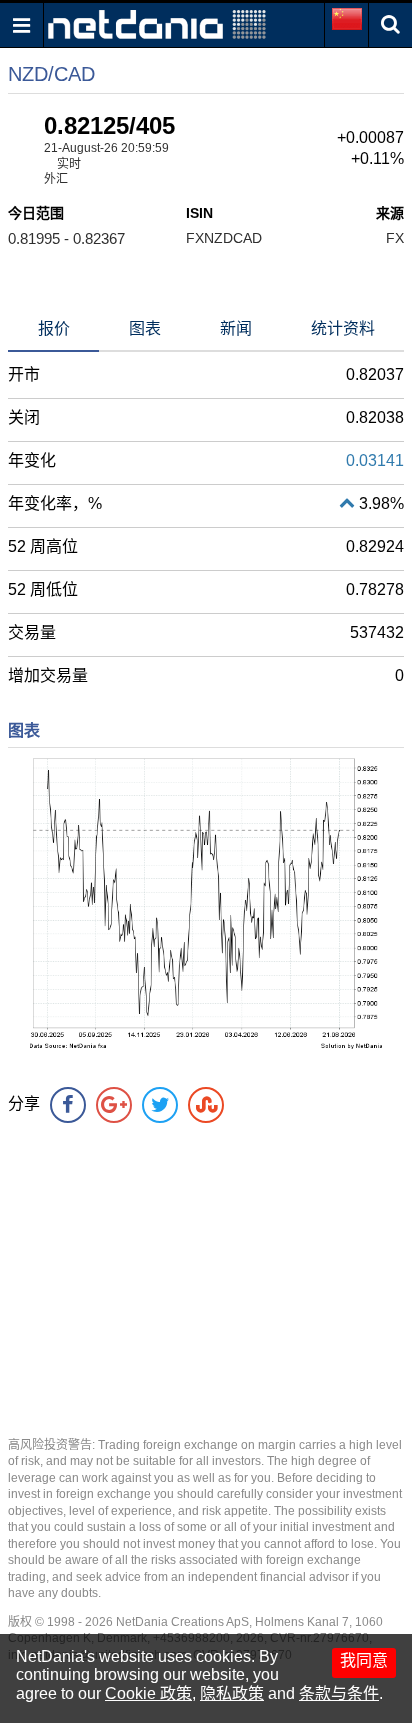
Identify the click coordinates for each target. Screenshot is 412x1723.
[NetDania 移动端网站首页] (157, 23)
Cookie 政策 (148, 1693)
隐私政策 (232, 1693)
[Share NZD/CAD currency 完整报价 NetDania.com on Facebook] (68, 1105)
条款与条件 (339, 1693)
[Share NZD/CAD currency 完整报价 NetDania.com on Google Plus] (114, 1105)
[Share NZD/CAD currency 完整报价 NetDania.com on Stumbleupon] (206, 1105)
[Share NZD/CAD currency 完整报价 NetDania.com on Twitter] (160, 1105)
